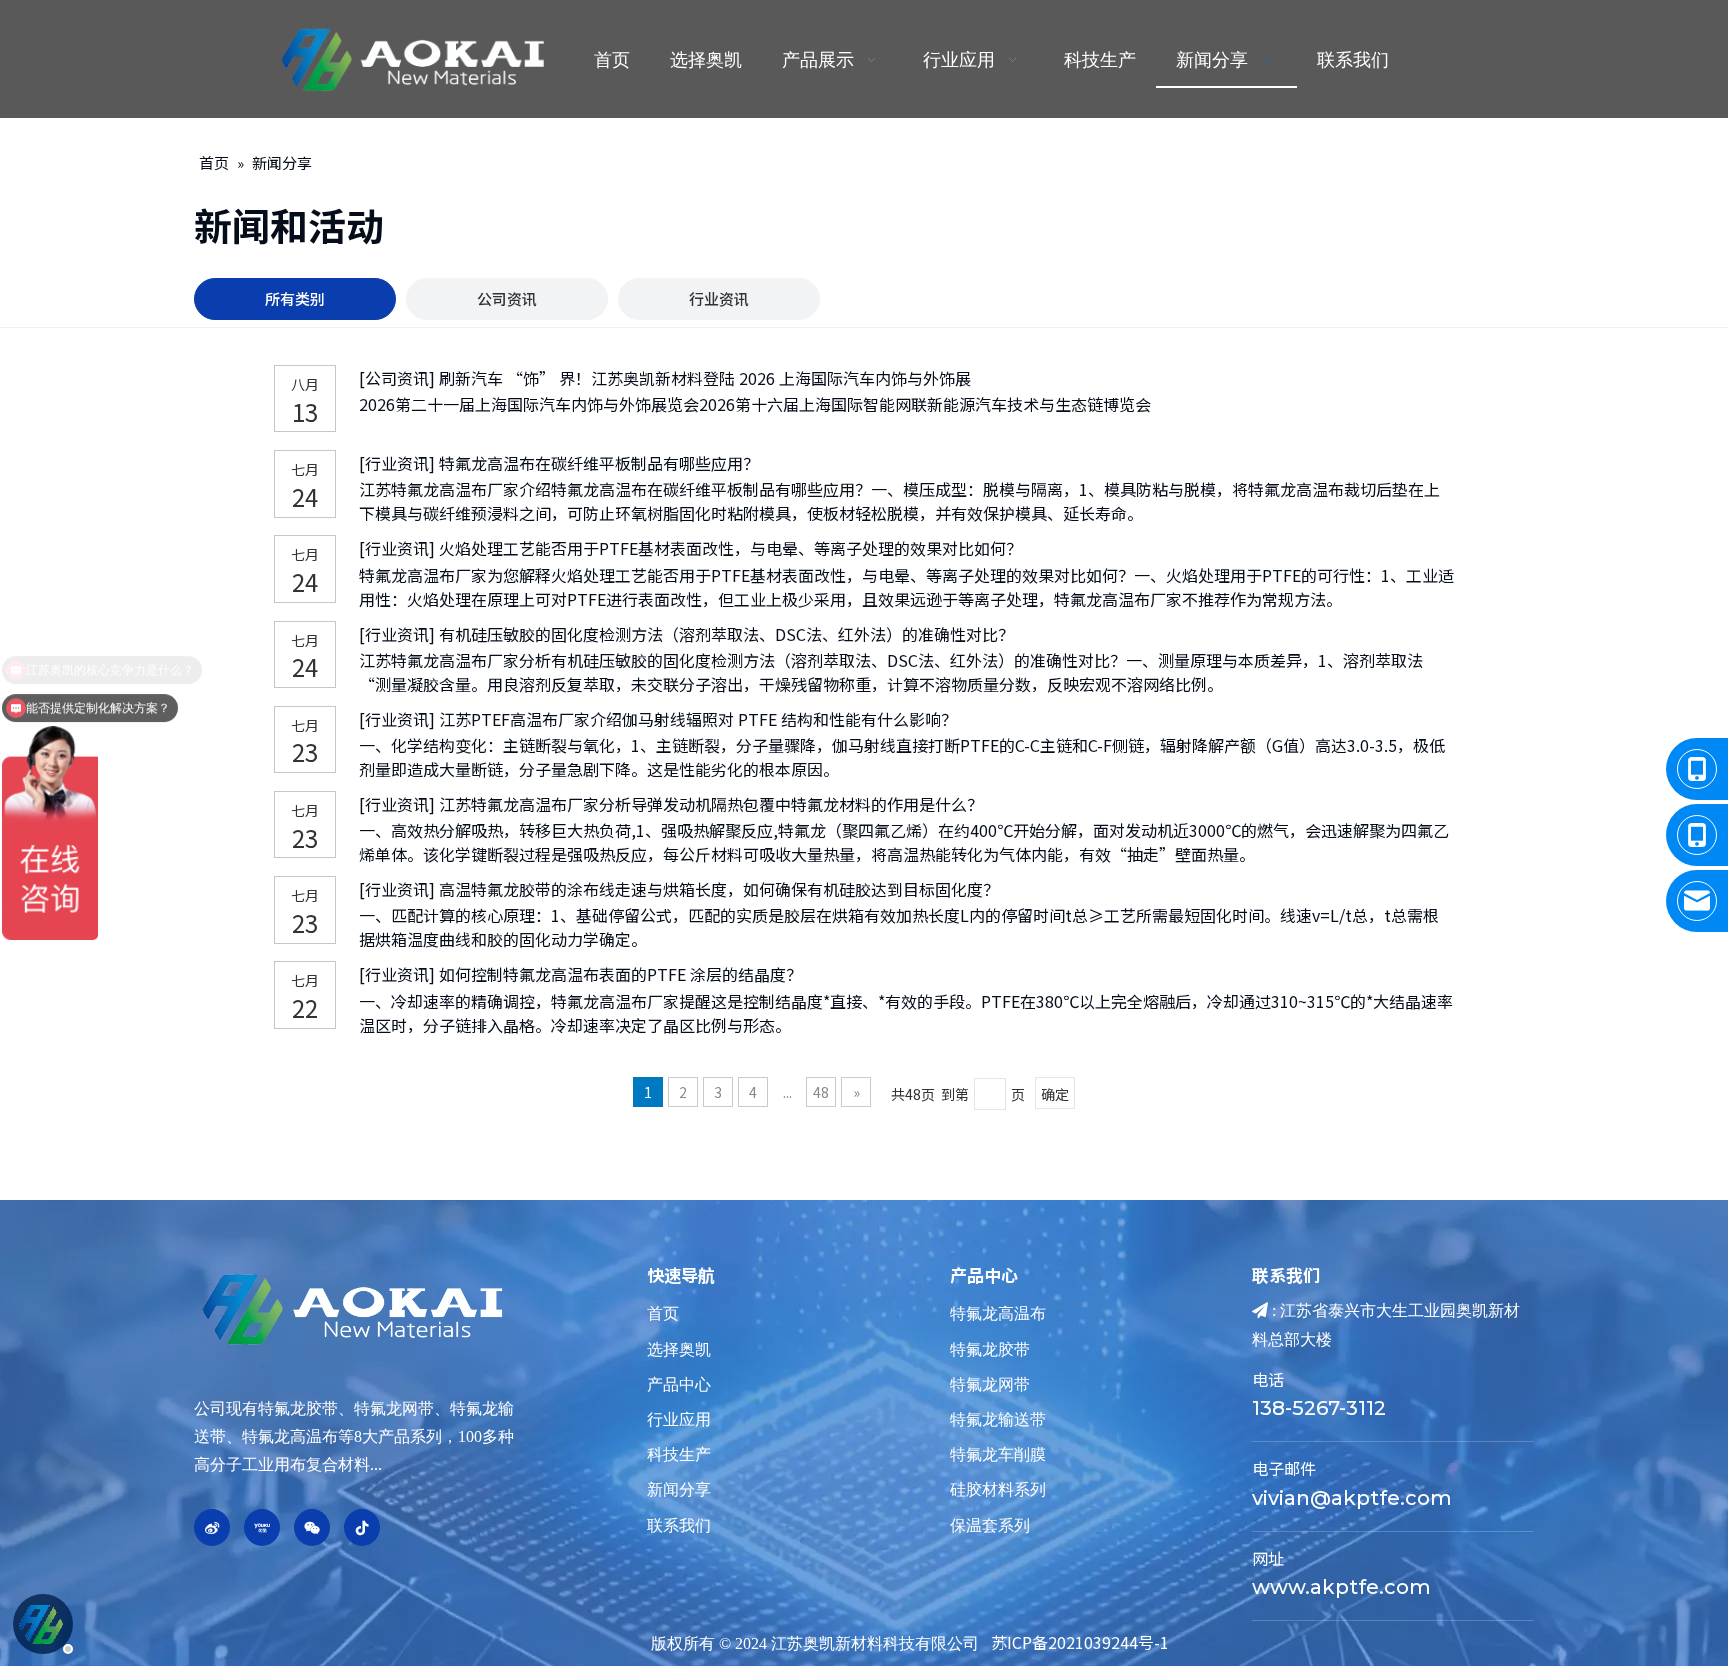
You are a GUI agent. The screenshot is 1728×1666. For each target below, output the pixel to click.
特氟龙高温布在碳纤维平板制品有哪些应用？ (599, 463)
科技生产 (679, 1454)
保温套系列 (990, 1525)
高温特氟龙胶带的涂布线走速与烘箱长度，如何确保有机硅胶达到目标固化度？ (719, 889)
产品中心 (679, 1384)
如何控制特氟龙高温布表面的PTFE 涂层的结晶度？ (620, 974)
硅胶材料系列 (998, 1489)
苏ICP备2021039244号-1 (1080, 1642)
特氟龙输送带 (998, 1419)
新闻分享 (679, 1489)
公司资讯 (507, 298)
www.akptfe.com (1341, 1587)
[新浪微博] (212, 1527)
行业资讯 (719, 298)
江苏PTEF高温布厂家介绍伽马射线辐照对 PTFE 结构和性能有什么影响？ (698, 719)
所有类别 (295, 298)
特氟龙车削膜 (998, 1454)
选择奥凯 (679, 1349)
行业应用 (679, 1419)
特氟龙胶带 (990, 1349)
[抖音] (362, 1527)
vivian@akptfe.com (1352, 1498)
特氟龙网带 (990, 1384)
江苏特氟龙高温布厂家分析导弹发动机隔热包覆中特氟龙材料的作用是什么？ (711, 804)
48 (821, 1092)
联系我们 (679, 1525)
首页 (663, 1313)
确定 (1055, 1094)
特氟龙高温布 (998, 1313)
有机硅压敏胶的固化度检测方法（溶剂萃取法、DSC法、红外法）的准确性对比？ (726, 634)
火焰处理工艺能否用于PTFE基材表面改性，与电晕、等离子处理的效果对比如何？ (730, 548)
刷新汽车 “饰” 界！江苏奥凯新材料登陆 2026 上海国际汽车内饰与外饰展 (705, 378)
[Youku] (262, 1527)
